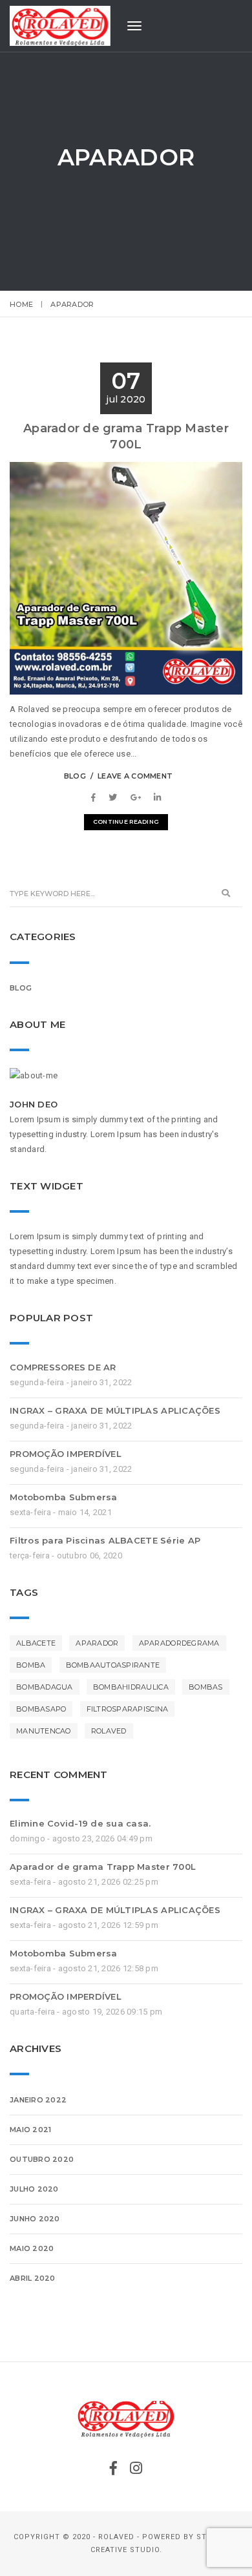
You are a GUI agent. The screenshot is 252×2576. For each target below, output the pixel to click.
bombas (206, 1687)
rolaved (109, 1731)
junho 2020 (35, 2219)
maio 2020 (32, 2248)
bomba (31, 1665)
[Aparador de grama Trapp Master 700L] (97, 798)
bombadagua (45, 1687)
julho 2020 (34, 2189)
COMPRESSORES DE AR (63, 1367)
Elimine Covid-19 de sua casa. (80, 1823)
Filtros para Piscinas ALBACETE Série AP (105, 1540)
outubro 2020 (42, 2159)
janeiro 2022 (38, 2100)
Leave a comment (135, 776)
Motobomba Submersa (64, 1497)
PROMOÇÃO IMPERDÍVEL (66, 1454)
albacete (36, 1643)
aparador (97, 1643)
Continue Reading (126, 822)
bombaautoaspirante (113, 1665)
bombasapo (41, 1709)
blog (75, 776)
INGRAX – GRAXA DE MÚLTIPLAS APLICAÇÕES (115, 1410)
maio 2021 (30, 2130)
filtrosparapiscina (128, 1709)
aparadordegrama (179, 1643)
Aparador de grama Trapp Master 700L (103, 1867)
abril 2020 (33, 2278)
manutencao (44, 1731)
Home (21, 304)
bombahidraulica (131, 1687)
